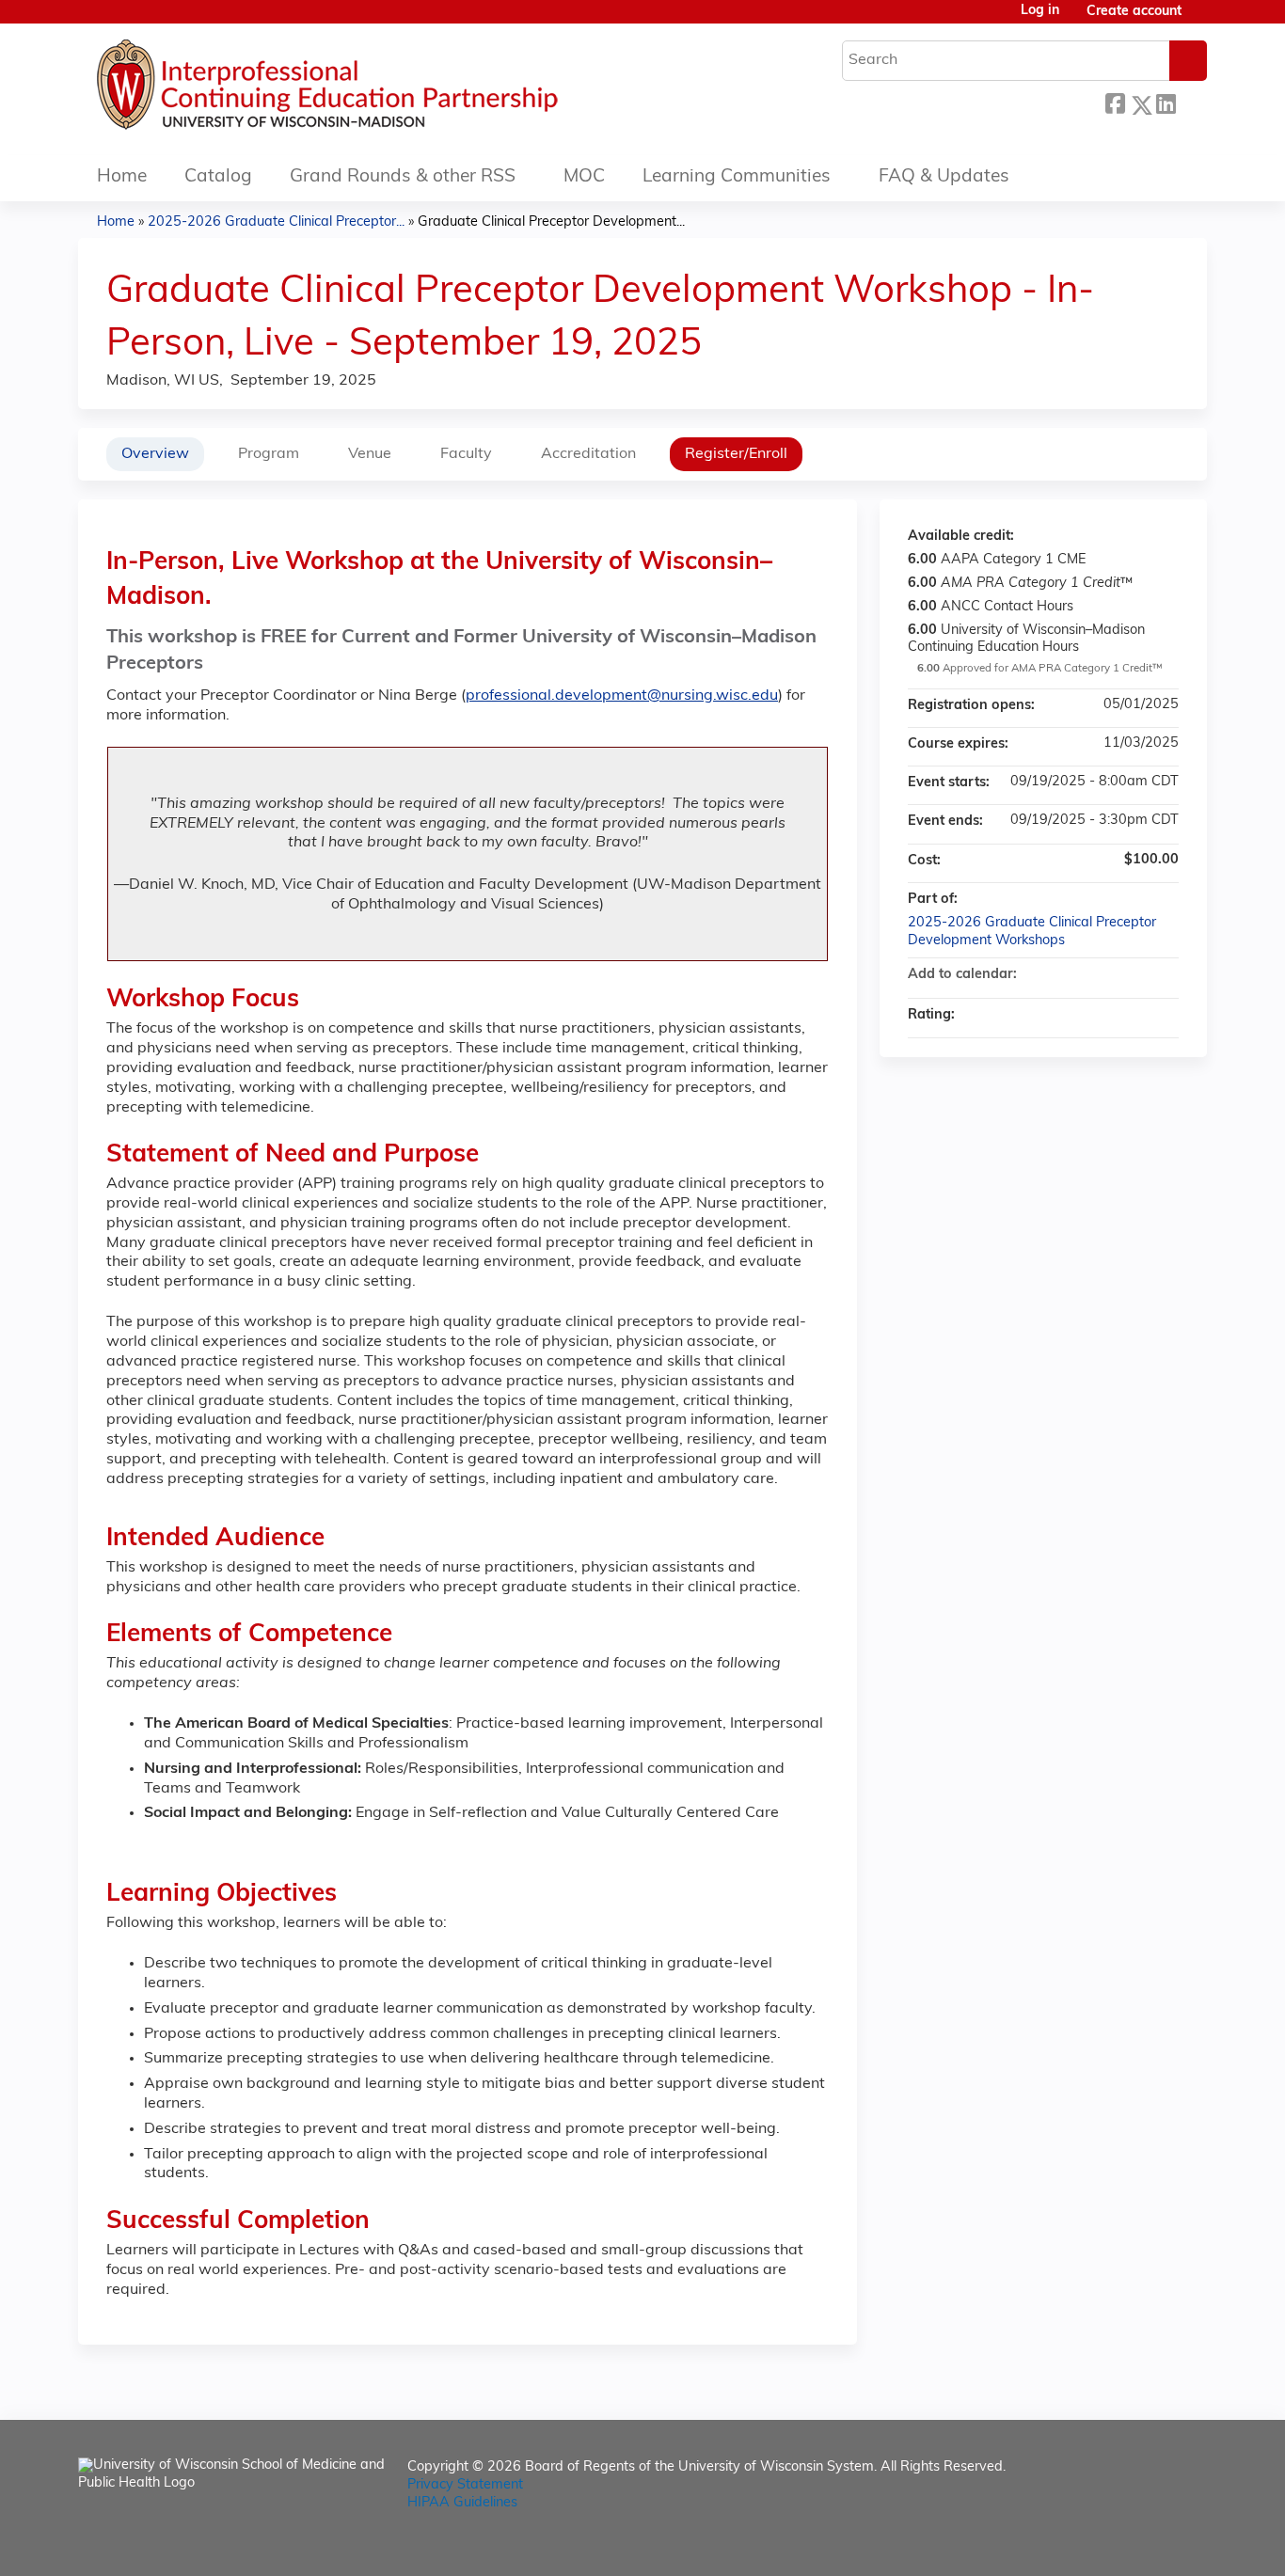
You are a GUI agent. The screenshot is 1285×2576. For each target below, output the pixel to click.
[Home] (384, 89)
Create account (1134, 12)
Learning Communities (737, 177)
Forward (1191, 102)
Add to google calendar (1090, 975)
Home (122, 177)
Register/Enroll (736, 454)
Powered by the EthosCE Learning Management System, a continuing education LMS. (1140, 2545)
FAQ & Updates (944, 177)
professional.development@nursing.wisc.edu (622, 696)
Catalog (218, 177)
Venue (370, 454)
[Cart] (1201, 19)
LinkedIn (1166, 102)
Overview (155, 454)
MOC (584, 177)
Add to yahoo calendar (1115, 975)
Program (269, 454)
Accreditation (588, 454)
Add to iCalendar (1139, 974)
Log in (1040, 11)
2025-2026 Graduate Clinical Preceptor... (276, 222)
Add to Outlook (1164, 975)
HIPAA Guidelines (462, 2503)
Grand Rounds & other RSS (403, 177)
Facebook (1115, 102)
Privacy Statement (465, 2485)
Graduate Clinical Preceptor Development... (551, 222)
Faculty (466, 454)
